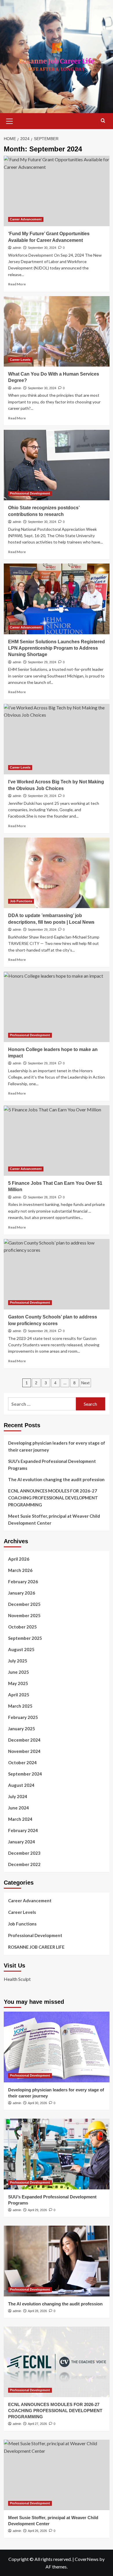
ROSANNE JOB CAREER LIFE (36, 1947)
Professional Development (30, 493)
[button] (10, 120)
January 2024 (22, 1842)
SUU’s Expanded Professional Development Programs (52, 1465)
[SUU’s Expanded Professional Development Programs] (57, 2154)
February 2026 (23, 1582)
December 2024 (24, 1740)
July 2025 (18, 1661)
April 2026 (19, 1559)
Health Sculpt (17, 1979)
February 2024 (23, 1830)
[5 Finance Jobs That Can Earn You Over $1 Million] (57, 1141)
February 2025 (23, 1717)
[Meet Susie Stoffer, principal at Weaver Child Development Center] (57, 2475)
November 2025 (24, 1615)
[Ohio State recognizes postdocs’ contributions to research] (57, 465)
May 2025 (18, 1683)
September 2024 (25, 1774)
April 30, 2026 (37, 2103)
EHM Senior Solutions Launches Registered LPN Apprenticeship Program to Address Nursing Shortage (57, 648)
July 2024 (18, 1796)
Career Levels (20, 360)
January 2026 (22, 1593)
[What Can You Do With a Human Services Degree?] (57, 331)
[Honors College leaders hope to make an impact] (57, 1007)
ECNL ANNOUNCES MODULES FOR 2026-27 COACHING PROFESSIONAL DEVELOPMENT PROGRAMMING (53, 1498)
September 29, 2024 (42, 662)
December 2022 (24, 1864)
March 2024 (20, 1819)
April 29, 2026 (37, 2210)
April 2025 (19, 1695)
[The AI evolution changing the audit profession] (57, 2261)
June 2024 (19, 1808)
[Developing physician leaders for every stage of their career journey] (57, 2047)
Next (85, 1383)
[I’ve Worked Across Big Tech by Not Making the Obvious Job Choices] (57, 739)
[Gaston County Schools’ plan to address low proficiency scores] (57, 1274)
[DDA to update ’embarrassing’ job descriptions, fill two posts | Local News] (57, 873)
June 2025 (19, 1672)
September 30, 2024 (42, 248)
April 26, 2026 (37, 2531)
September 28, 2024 (42, 1197)
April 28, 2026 (37, 2311)
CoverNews (87, 2559)
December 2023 (24, 1853)
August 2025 (21, 1649)
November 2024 (24, 1751)
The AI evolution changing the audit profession (56, 1479)
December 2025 (24, 1604)
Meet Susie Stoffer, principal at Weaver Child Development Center (54, 1519)
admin (17, 248)
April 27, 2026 (37, 2424)
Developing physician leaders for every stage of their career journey (57, 1446)
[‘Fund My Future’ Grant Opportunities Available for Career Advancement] (57, 191)
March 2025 (20, 1706)
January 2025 (22, 1729)
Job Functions (21, 901)
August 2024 (21, 1785)
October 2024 (22, 1762)
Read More (17, 284)
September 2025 (25, 1638)
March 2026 (20, 1570)
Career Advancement (26, 219)
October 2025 (22, 1627)
